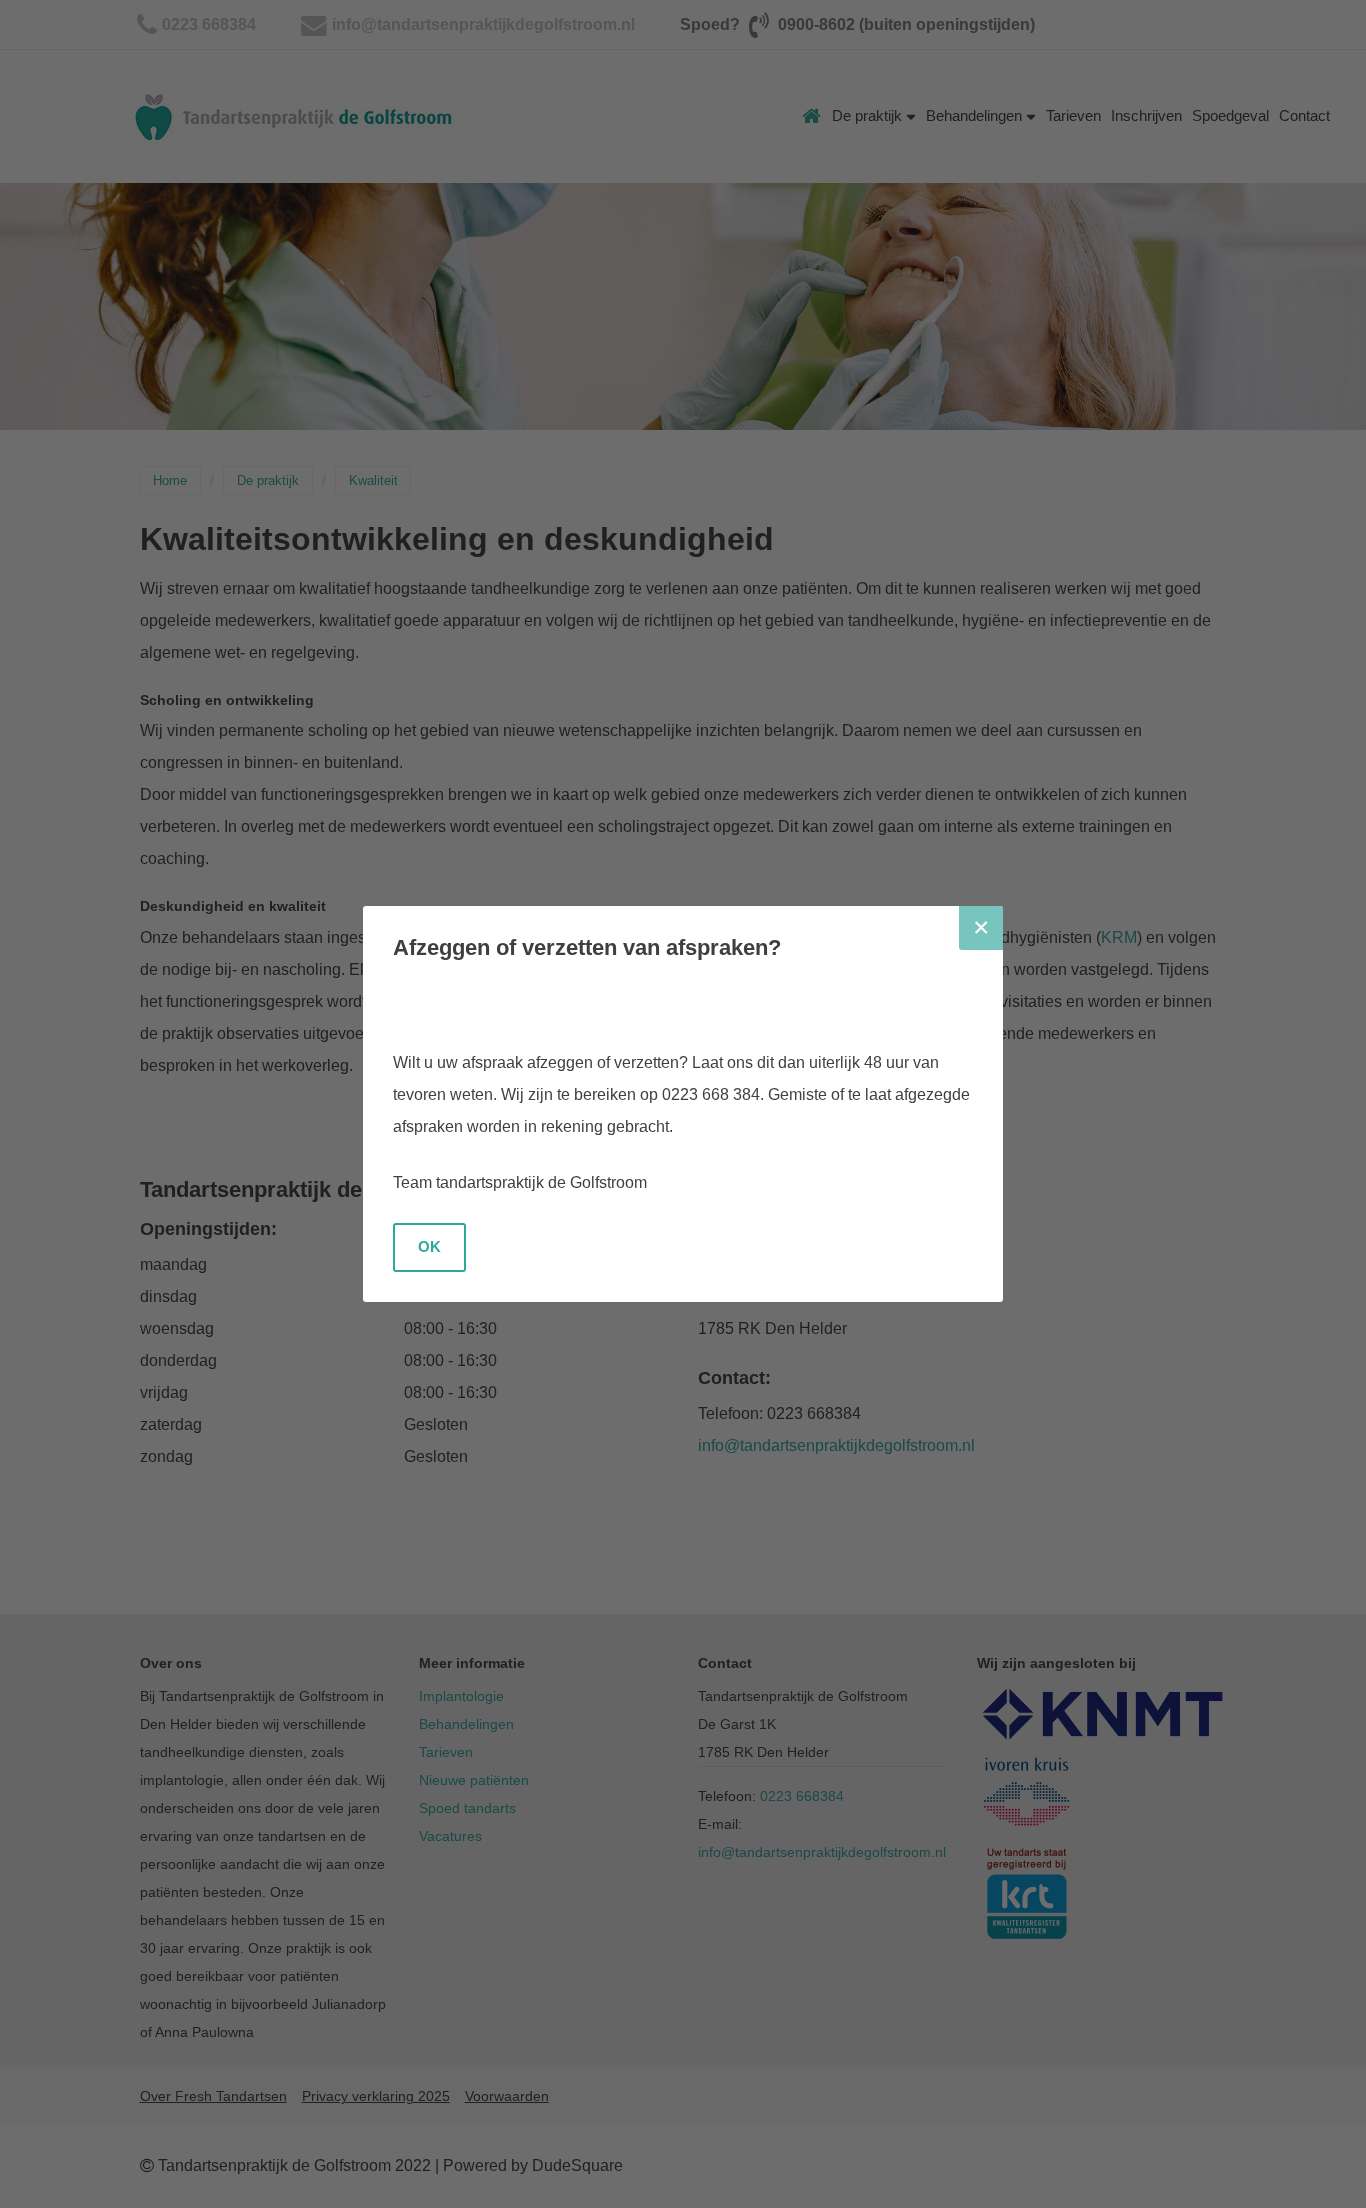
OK (429, 1246)
